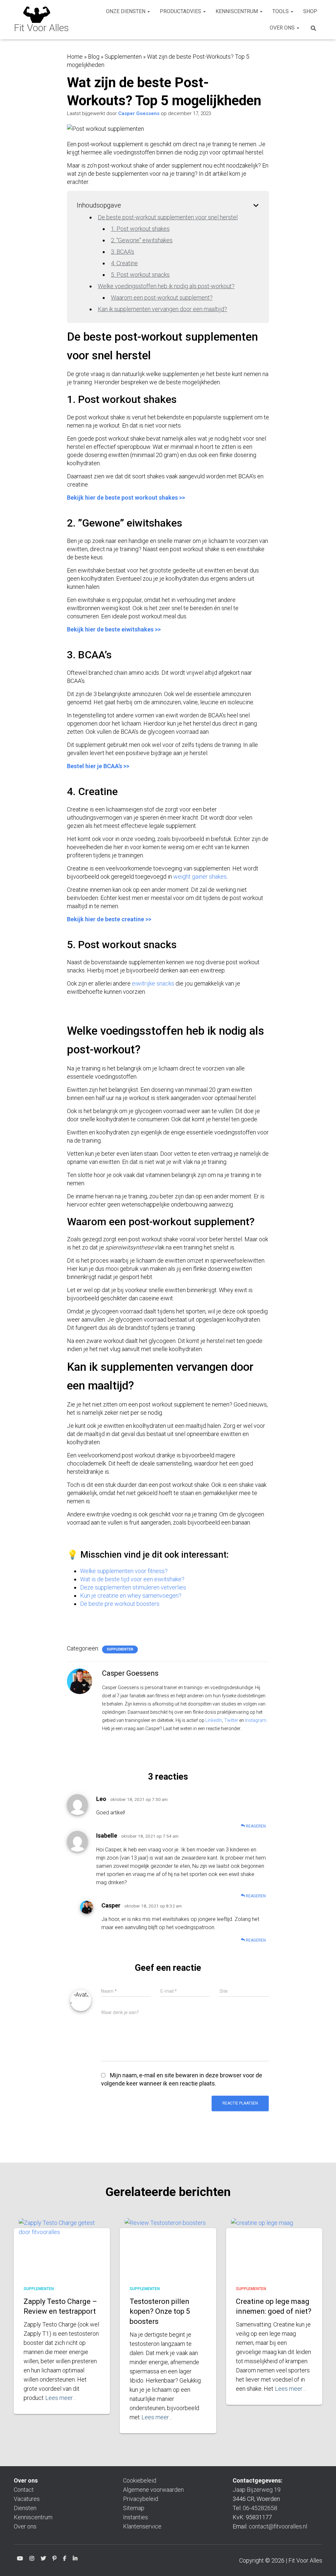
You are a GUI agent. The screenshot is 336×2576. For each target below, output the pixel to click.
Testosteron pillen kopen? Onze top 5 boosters (160, 2312)
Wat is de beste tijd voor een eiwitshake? (132, 1579)
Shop (310, 11)
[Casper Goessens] (80, 1681)
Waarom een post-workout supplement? (162, 298)
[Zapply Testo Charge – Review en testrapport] (62, 2247)
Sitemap (134, 2508)
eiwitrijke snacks (153, 983)
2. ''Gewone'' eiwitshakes (142, 240)
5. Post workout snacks (140, 275)
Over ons (283, 28)
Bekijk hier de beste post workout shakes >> (126, 498)
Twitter (231, 1720)
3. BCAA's (123, 252)
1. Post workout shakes (140, 229)
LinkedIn (214, 1720)
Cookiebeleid (140, 2480)
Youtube (20, 2559)
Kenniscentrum (237, 11)
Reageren (255, 1826)
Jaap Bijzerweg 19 (257, 2490)
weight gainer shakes (200, 877)
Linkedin (75, 2559)
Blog (94, 57)
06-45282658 (260, 2508)
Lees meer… (61, 2398)
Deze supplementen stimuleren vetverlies (133, 1587)
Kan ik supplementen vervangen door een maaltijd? (162, 309)
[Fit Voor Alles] (41, 20)
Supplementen (123, 57)
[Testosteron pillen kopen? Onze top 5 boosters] (168, 2247)
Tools (281, 11)
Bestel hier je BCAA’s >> (98, 766)
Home (75, 57)
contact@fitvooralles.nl (278, 2526)
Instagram (256, 1720)
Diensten (25, 2508)
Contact (24, 2490)
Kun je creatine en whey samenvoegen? (131, 1596)
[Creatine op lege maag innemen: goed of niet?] (274, 2247)
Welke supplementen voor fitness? (124, 1571)
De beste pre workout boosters (120, 1604)
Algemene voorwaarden (153, 2490)
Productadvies (181, 11)
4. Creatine (124, 263)
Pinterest (54, 2559)
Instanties (136, 2517)
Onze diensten (126, 11)
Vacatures (27, 2499)
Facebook (65, 2559)
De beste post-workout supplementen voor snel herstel (168, 217)
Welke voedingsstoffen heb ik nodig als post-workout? (166, 286)
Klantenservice (142, 2526)
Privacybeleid (141, 2499)
